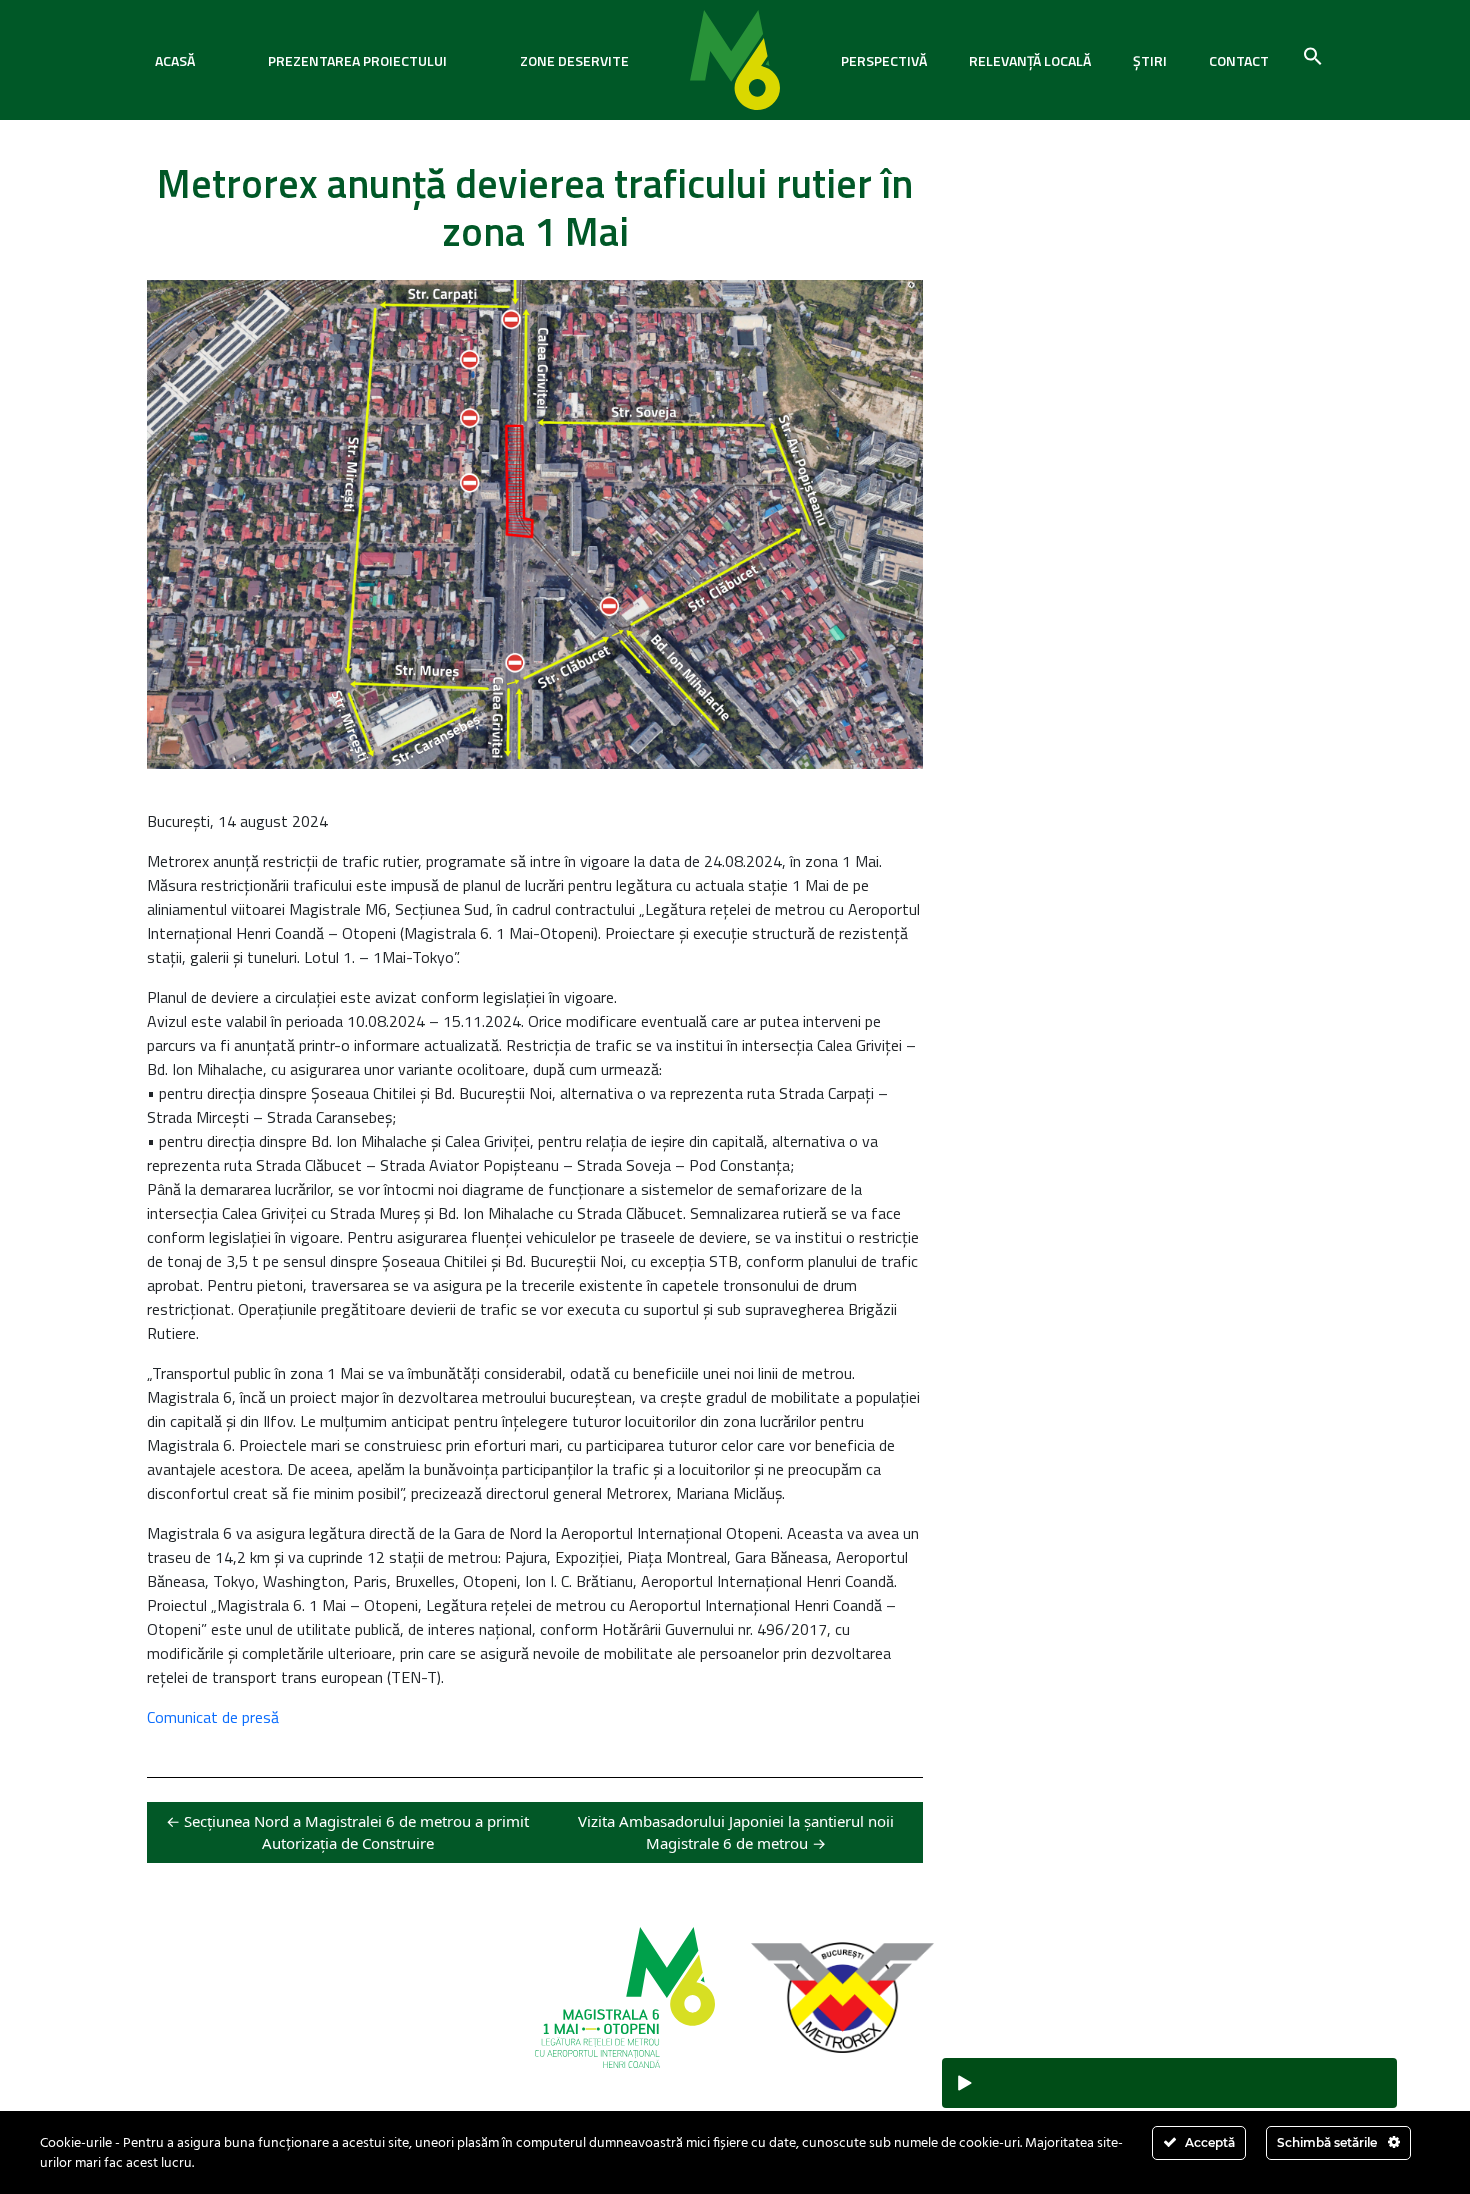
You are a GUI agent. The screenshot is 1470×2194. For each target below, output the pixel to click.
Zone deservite (574, 60)
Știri (1150, 60)
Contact (1239, 60)
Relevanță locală (1030, 60)
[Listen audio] (1169, 2083)
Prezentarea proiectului (357, 60)
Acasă (175, 60)
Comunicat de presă (213, 1717)
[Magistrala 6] (735, 60)
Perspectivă (884, 60)
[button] (1313, 54)
